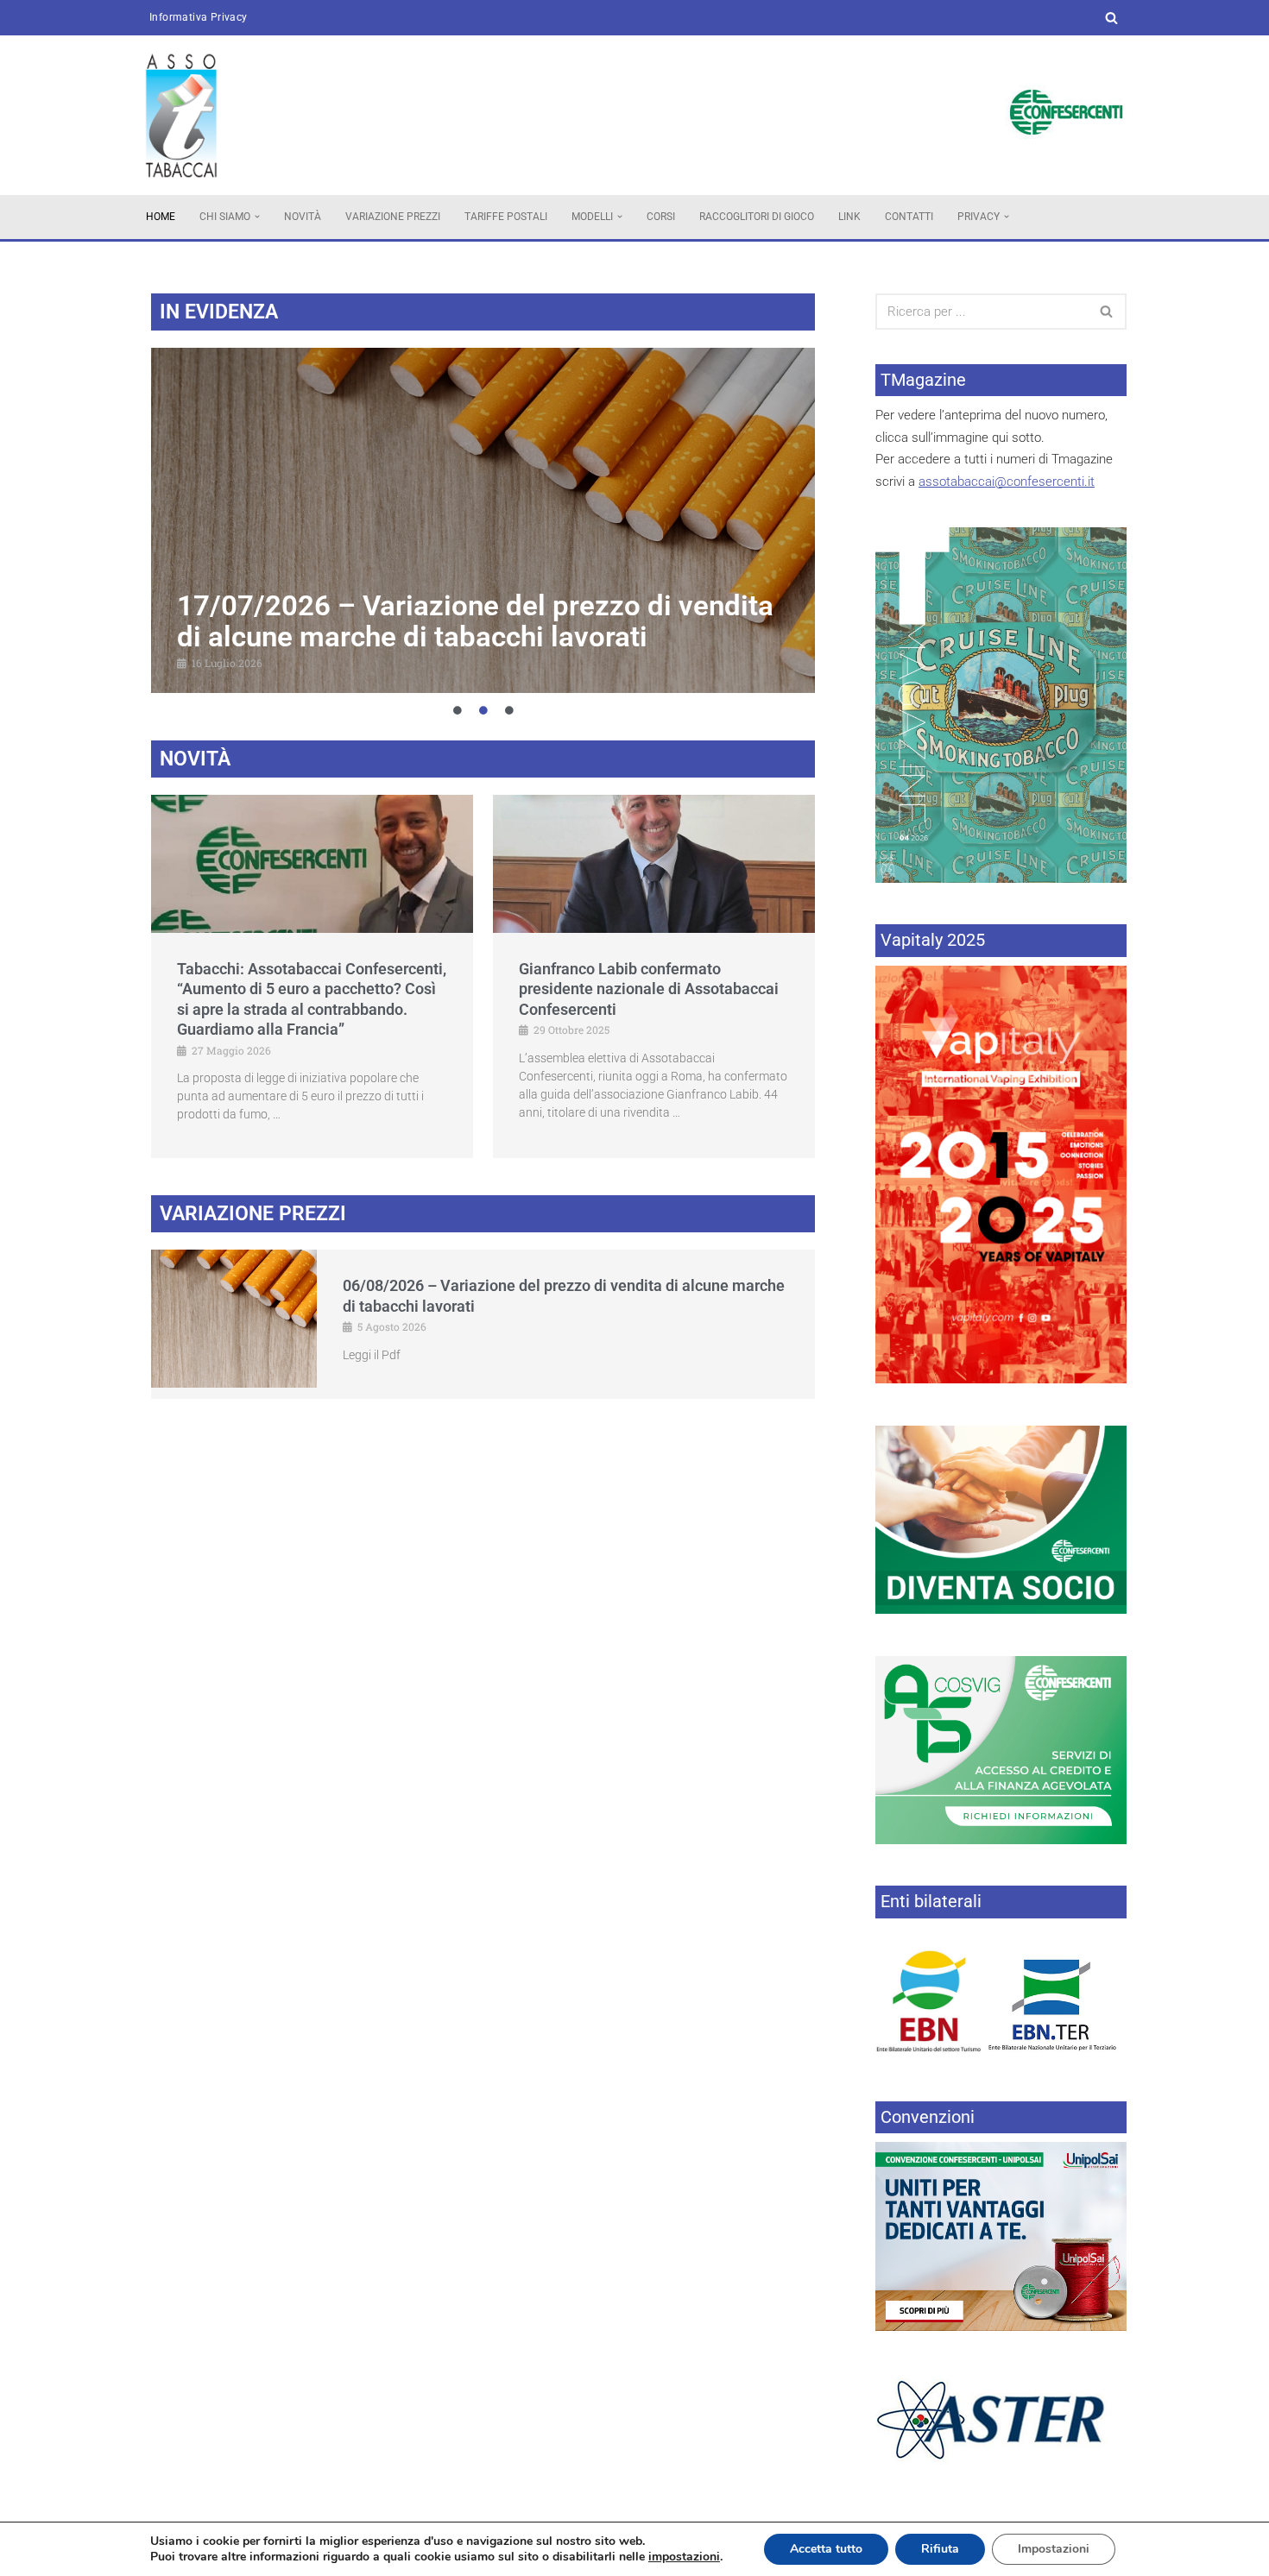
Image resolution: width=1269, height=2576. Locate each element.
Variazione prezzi (393, 217)
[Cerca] (1111, 18)
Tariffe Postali (506, 217)
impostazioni (684, 2557)
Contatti (909, 217)
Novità (303, 217)
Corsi (661, 217)
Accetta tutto (826, 2549)
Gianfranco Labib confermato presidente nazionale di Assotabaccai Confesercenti (649, 989)
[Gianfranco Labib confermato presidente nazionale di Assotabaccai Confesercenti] (654, 864)
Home (161, 217)
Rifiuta (940, 2549)
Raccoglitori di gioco (757, 217)
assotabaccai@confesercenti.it (1007, 482)
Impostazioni (1054, 2549)
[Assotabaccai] (181, 115)
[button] (257, 217)
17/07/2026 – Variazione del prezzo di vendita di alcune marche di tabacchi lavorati (475, 621)
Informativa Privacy (199, 17)
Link (849, 217)
